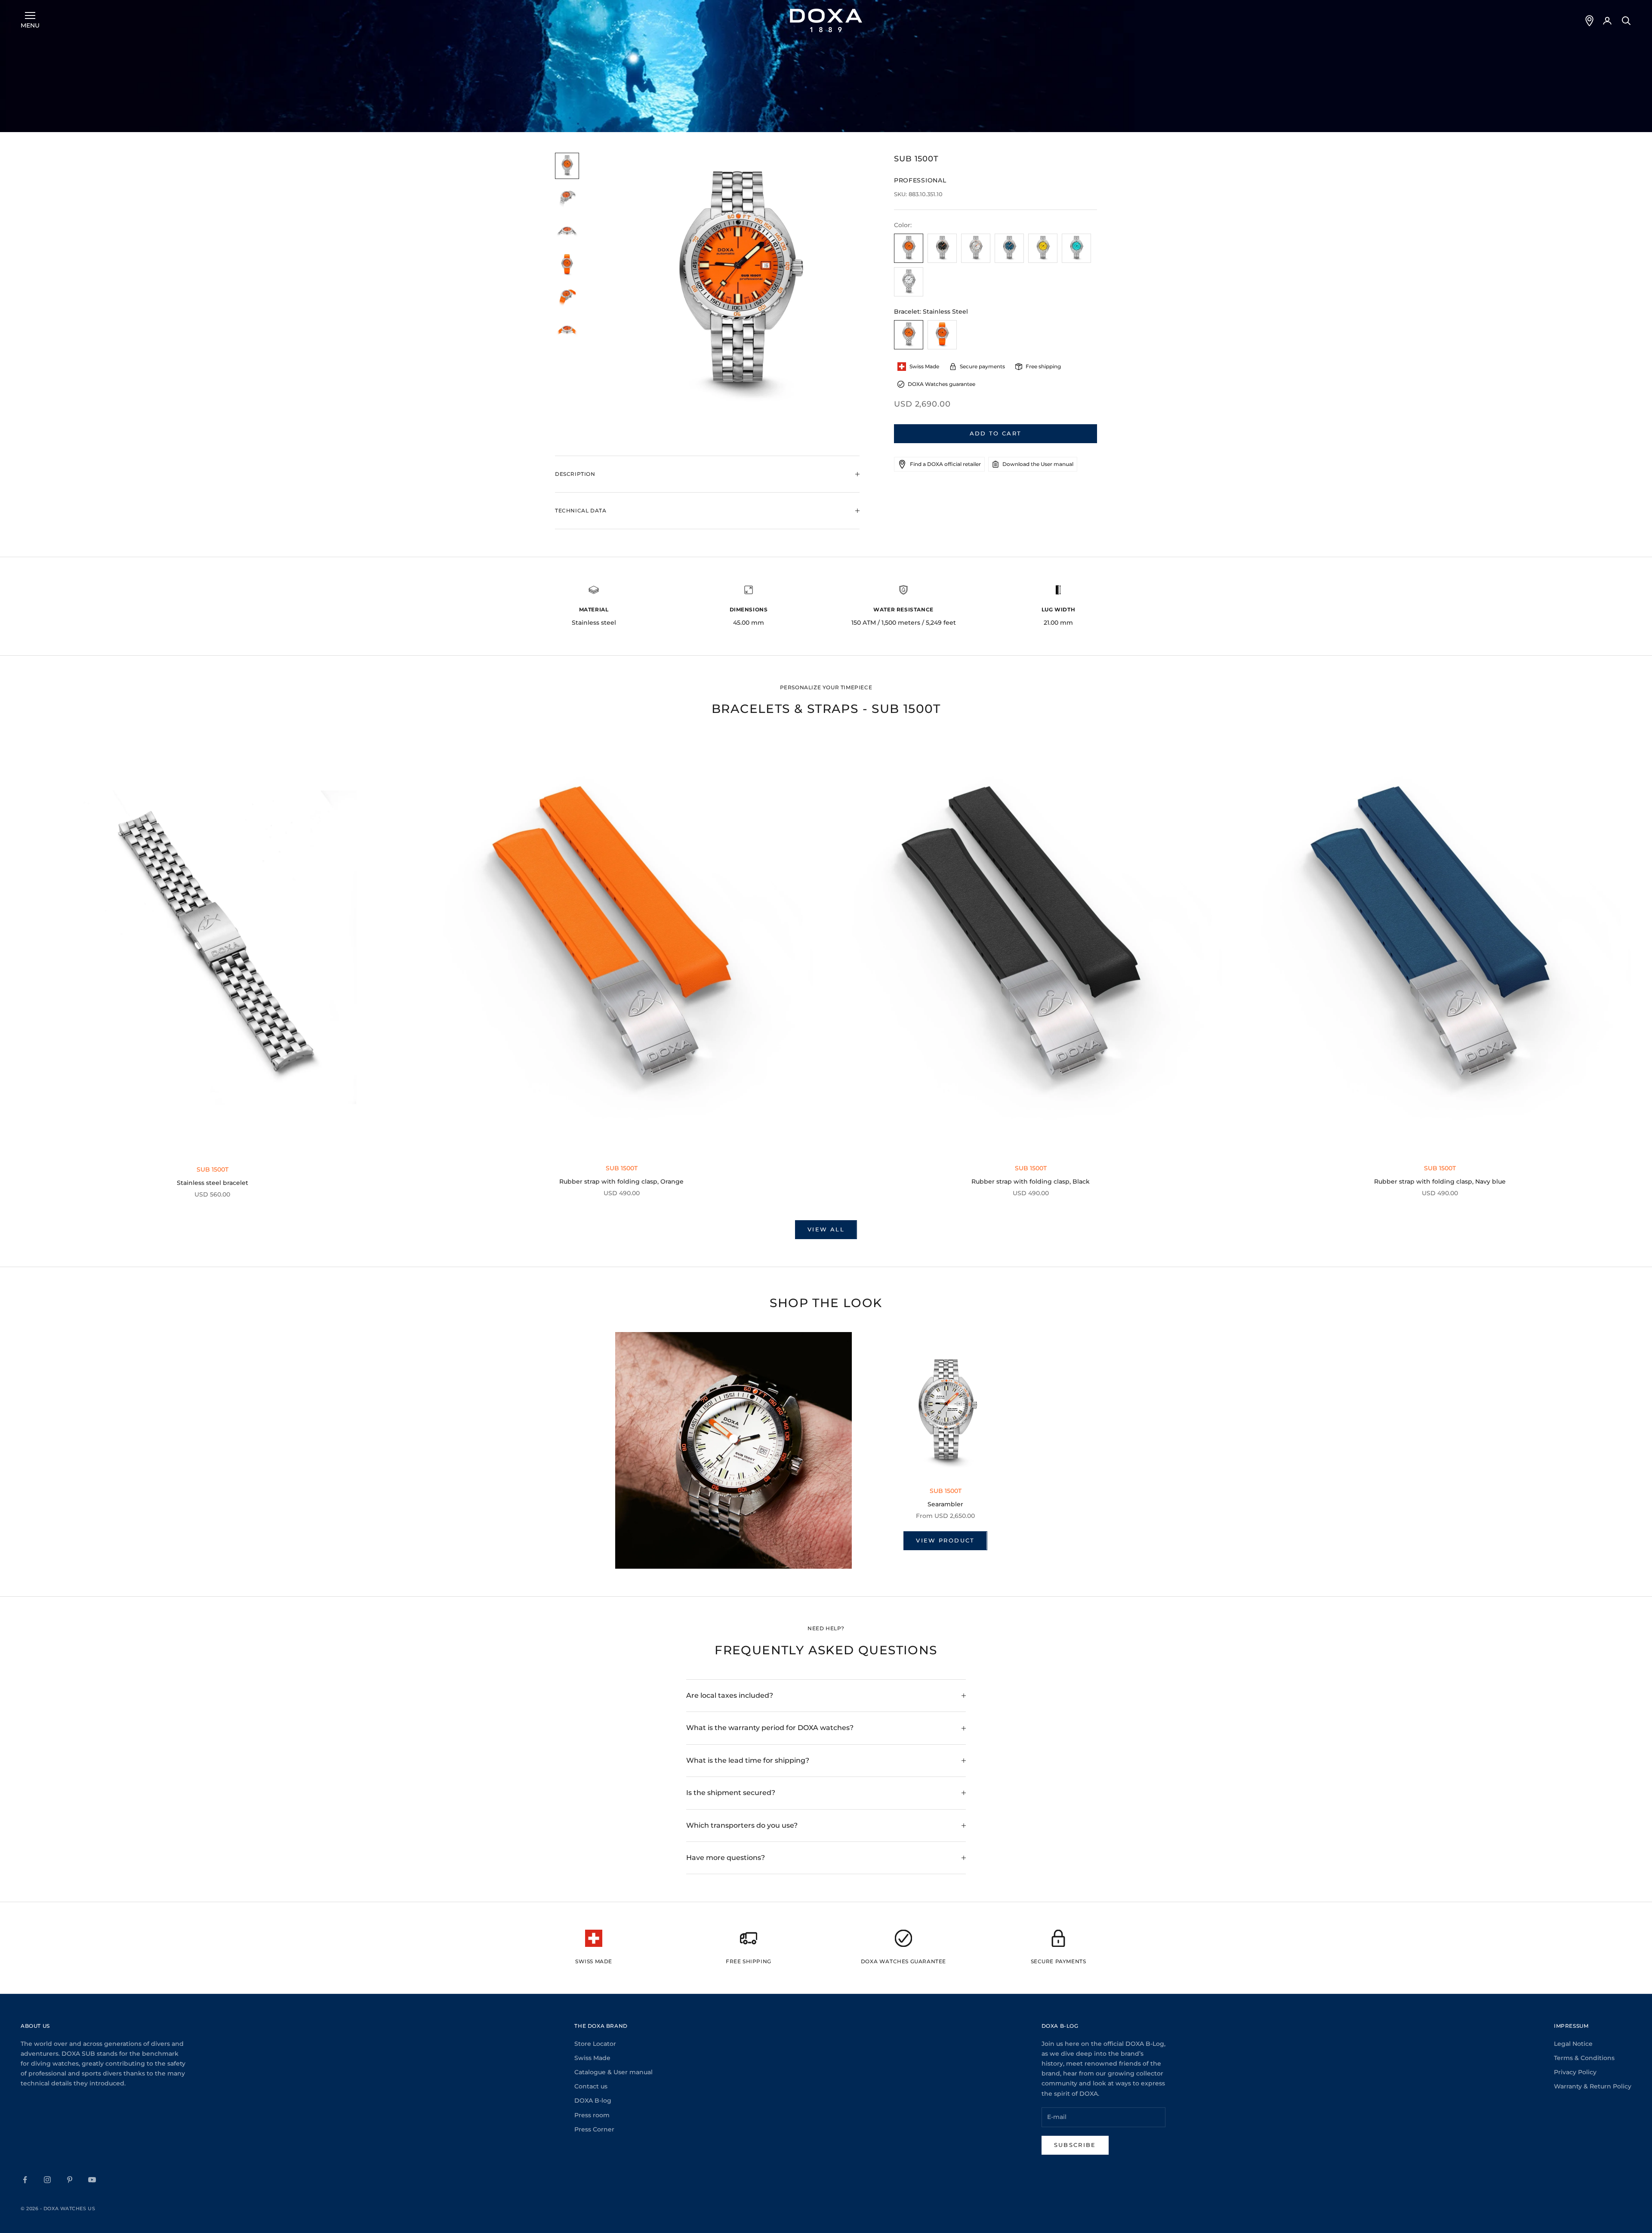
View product (945, 1540)
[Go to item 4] (567, 265)
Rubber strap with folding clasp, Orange (621, 1181)
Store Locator (595, 2044)
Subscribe (1075, 2145)
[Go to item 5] (567, 298)
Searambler (945, 1504)
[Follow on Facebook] (25, 2180)
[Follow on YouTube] (92, 2180)
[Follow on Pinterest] (70, 2180)
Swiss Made (592, 2058)
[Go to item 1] (567, 166)
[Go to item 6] (567, 331)
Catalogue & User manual (613, 2072)
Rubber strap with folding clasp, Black (1031, 1181)
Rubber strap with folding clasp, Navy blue (1440, 1181)
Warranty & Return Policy (1593, 2086)
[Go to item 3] (567, 232)
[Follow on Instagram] (47, 2180)
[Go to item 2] (567, 199)
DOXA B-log (593, 2100)
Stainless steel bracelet (213, 1183)
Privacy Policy (1575, 2072)
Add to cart (996, 433)
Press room (592, 2115)
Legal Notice (1573, 2044)
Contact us (591, 2086)
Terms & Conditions (1584, 2058)
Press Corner (594, 2129)
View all (826, 1229)
